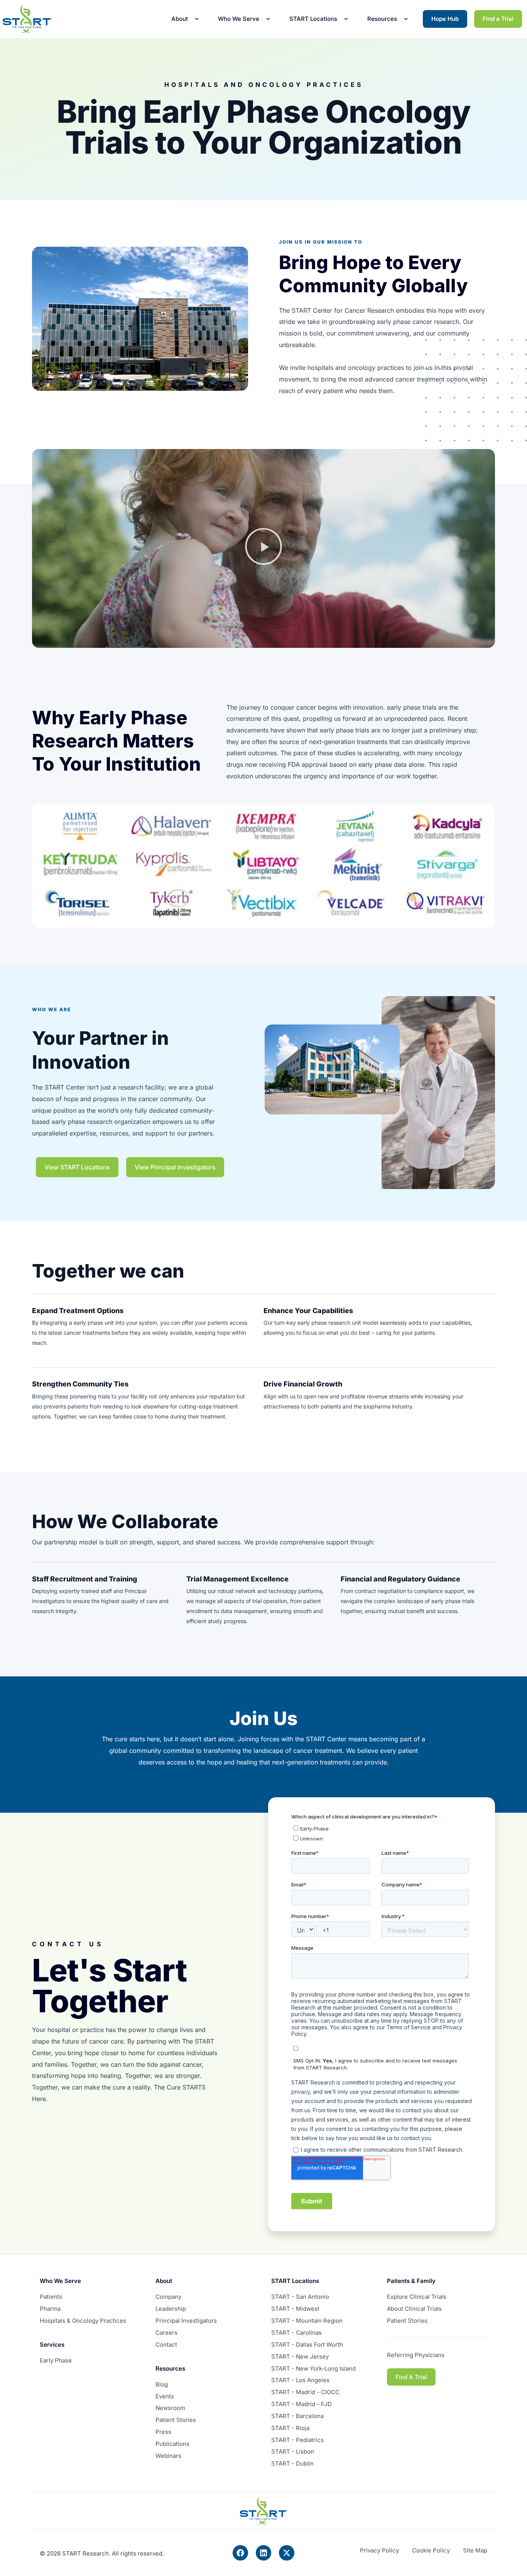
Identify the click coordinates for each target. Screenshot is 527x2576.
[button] (263, 549)
